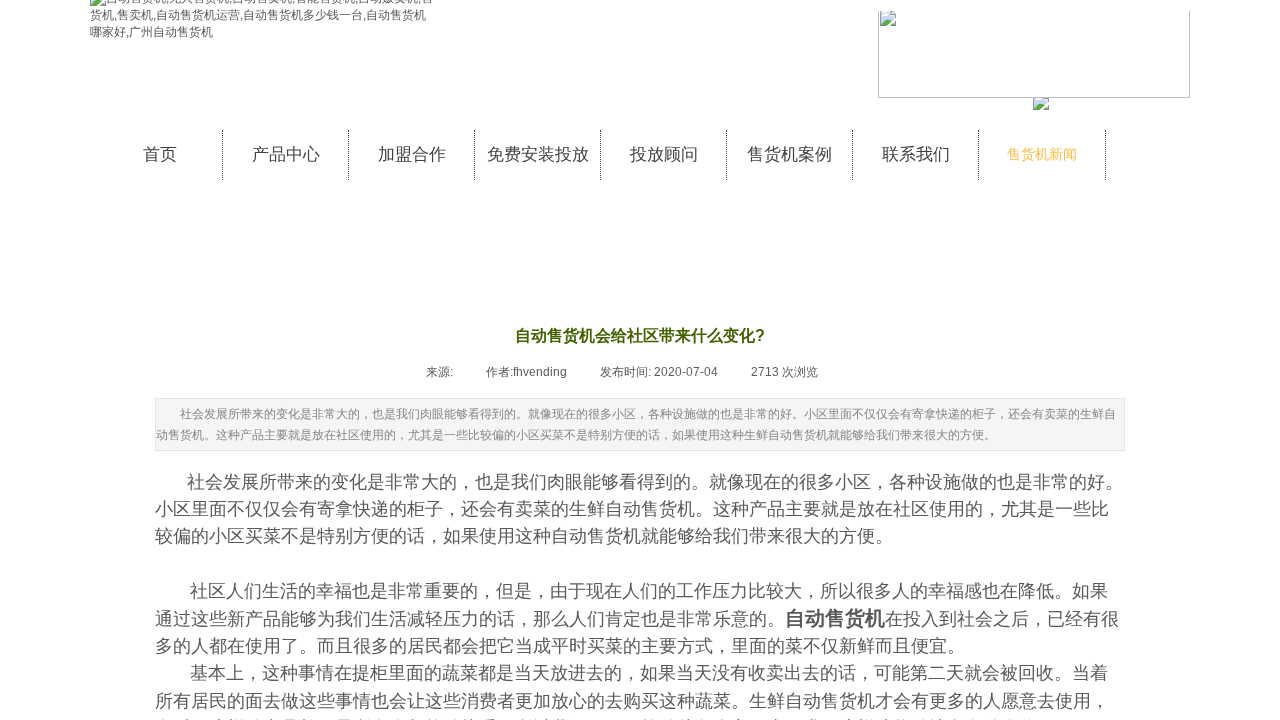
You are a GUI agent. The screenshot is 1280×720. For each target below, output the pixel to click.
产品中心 (286, 154)
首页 (160, 154)
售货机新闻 (1042, 154)
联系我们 (916, 154)
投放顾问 (664, 154)
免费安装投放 (538, 154)
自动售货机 (835, 618)
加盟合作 (412, 154)
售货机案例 (789, 154)
